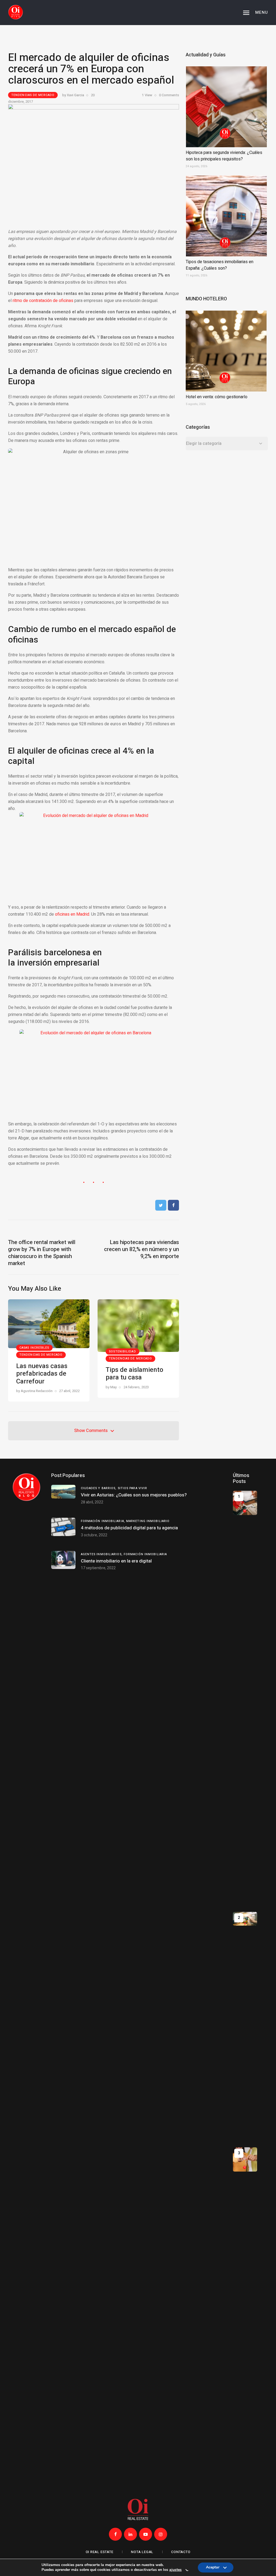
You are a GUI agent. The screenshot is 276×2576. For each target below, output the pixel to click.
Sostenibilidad (122, 1351)
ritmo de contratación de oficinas (43, 301)
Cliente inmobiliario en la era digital (116, 1561)
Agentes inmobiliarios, (102, 1554)
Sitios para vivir (133, 1488)
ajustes (175, 2570)
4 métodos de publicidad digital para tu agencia (129, 1528)
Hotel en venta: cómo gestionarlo (217, 397)
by (73, 95)
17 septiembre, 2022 (98, 1568)
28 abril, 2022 (92, 1502)
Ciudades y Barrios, (99, 1488)
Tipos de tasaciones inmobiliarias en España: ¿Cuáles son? (220, 265)
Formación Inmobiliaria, (103, 1521)
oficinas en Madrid (72, 914)
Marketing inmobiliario (148, 1521)
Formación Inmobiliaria (145, 1554)
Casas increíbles (34, 1348)
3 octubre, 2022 (94, 1535)
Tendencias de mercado (33, 95)
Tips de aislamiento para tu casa (134, 1374)
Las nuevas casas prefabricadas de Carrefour (42, 1374)
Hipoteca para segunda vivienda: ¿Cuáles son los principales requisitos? (224, 156)
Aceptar (213, 2569)
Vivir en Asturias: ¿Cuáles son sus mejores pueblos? (134, 1495)
